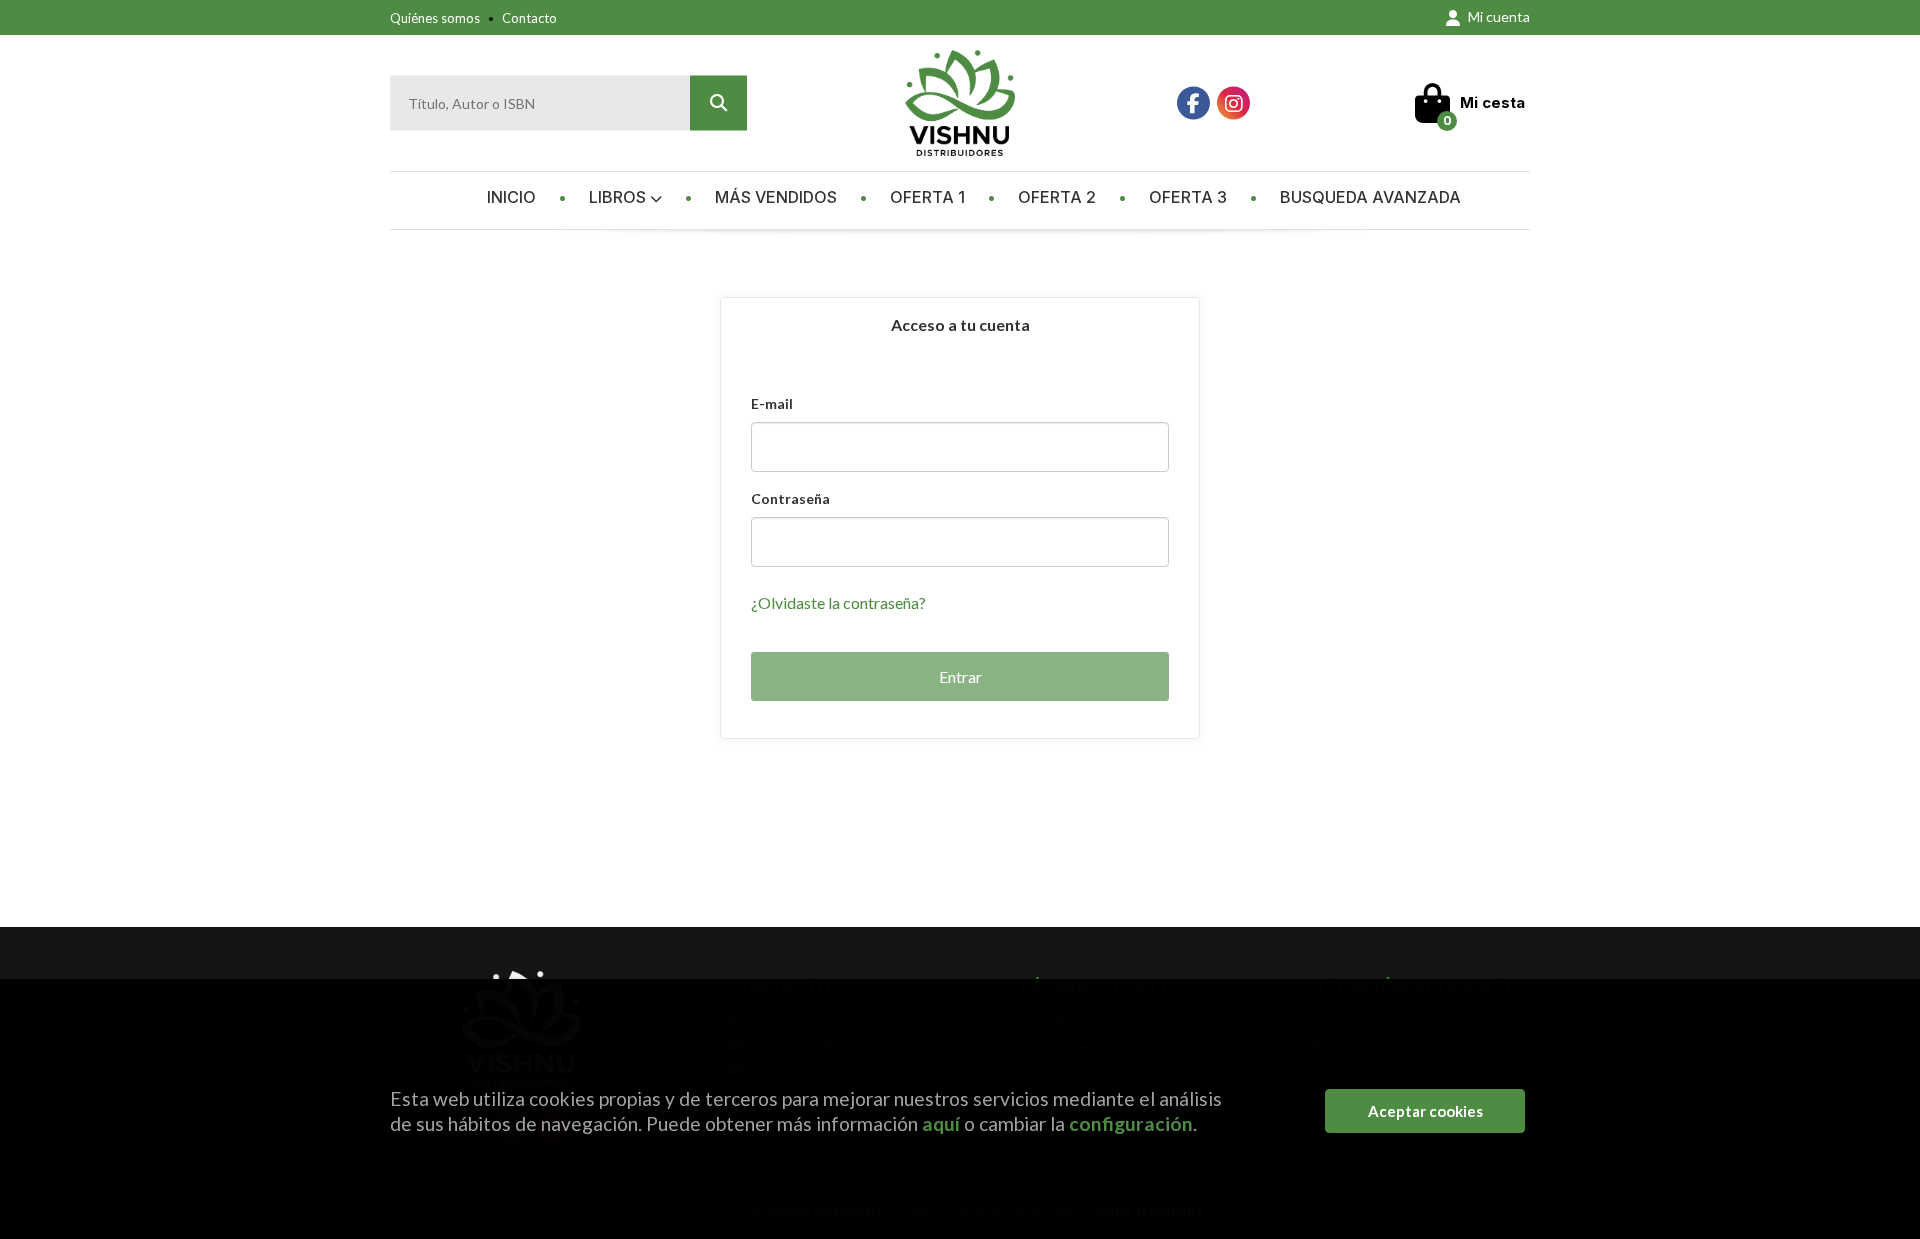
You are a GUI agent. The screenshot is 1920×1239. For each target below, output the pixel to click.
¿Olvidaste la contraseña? (838, 602)
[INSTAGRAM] (1233, 103)
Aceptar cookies (1425, 1111)
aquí (941, 1123)
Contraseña (790, 498)
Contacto (529, 18)
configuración (1131, 1123)
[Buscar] (718, 103)
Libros (619, 197)
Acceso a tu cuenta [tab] (960, 324)
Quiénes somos (435, 18)
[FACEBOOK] (1193, 103)
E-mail (772, 403)
